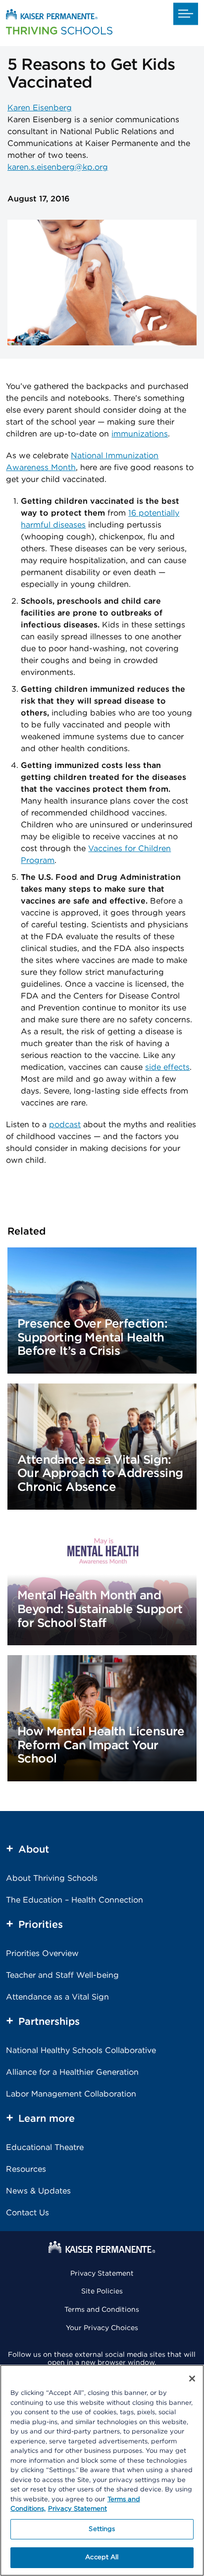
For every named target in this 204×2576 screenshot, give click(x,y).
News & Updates (38, 2191)
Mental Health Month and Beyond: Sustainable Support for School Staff (100, 1609)
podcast (65, 1125)
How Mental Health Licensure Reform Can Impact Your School (101, 1745)
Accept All (102, 2557)
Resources (26, 2169)
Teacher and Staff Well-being (62, 1975)
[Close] (192, 2379)
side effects (167, 1067)
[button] (186, 14)
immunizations (140, 434)
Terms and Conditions (102, 2310)
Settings (102, 2529)
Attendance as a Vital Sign (57, 1997)
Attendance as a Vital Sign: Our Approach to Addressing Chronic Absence (100, 1474)
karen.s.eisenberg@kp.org (58, 167)
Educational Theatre (45, 2147)
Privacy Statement (102, 2274)
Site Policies (102, 2291)
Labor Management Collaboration (71, 2094)
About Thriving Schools (52, 1878)
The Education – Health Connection (75, 1900)
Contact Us (27, 2213)
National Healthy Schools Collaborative (81, 2051)
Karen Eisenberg (40, 108)
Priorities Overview (42, 1954)
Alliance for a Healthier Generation (72, 2072)
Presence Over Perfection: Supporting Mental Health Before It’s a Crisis (92, 1338)
